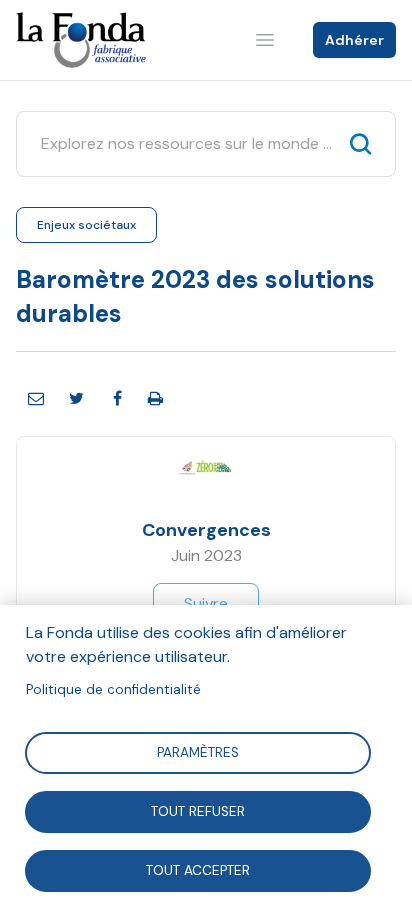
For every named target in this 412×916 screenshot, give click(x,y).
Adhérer (354, 40)
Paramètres (198, 751)
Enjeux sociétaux (86, 225)
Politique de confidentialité (113, 689)
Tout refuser (198, 810)
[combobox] (187, 144)
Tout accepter (198, 869)
